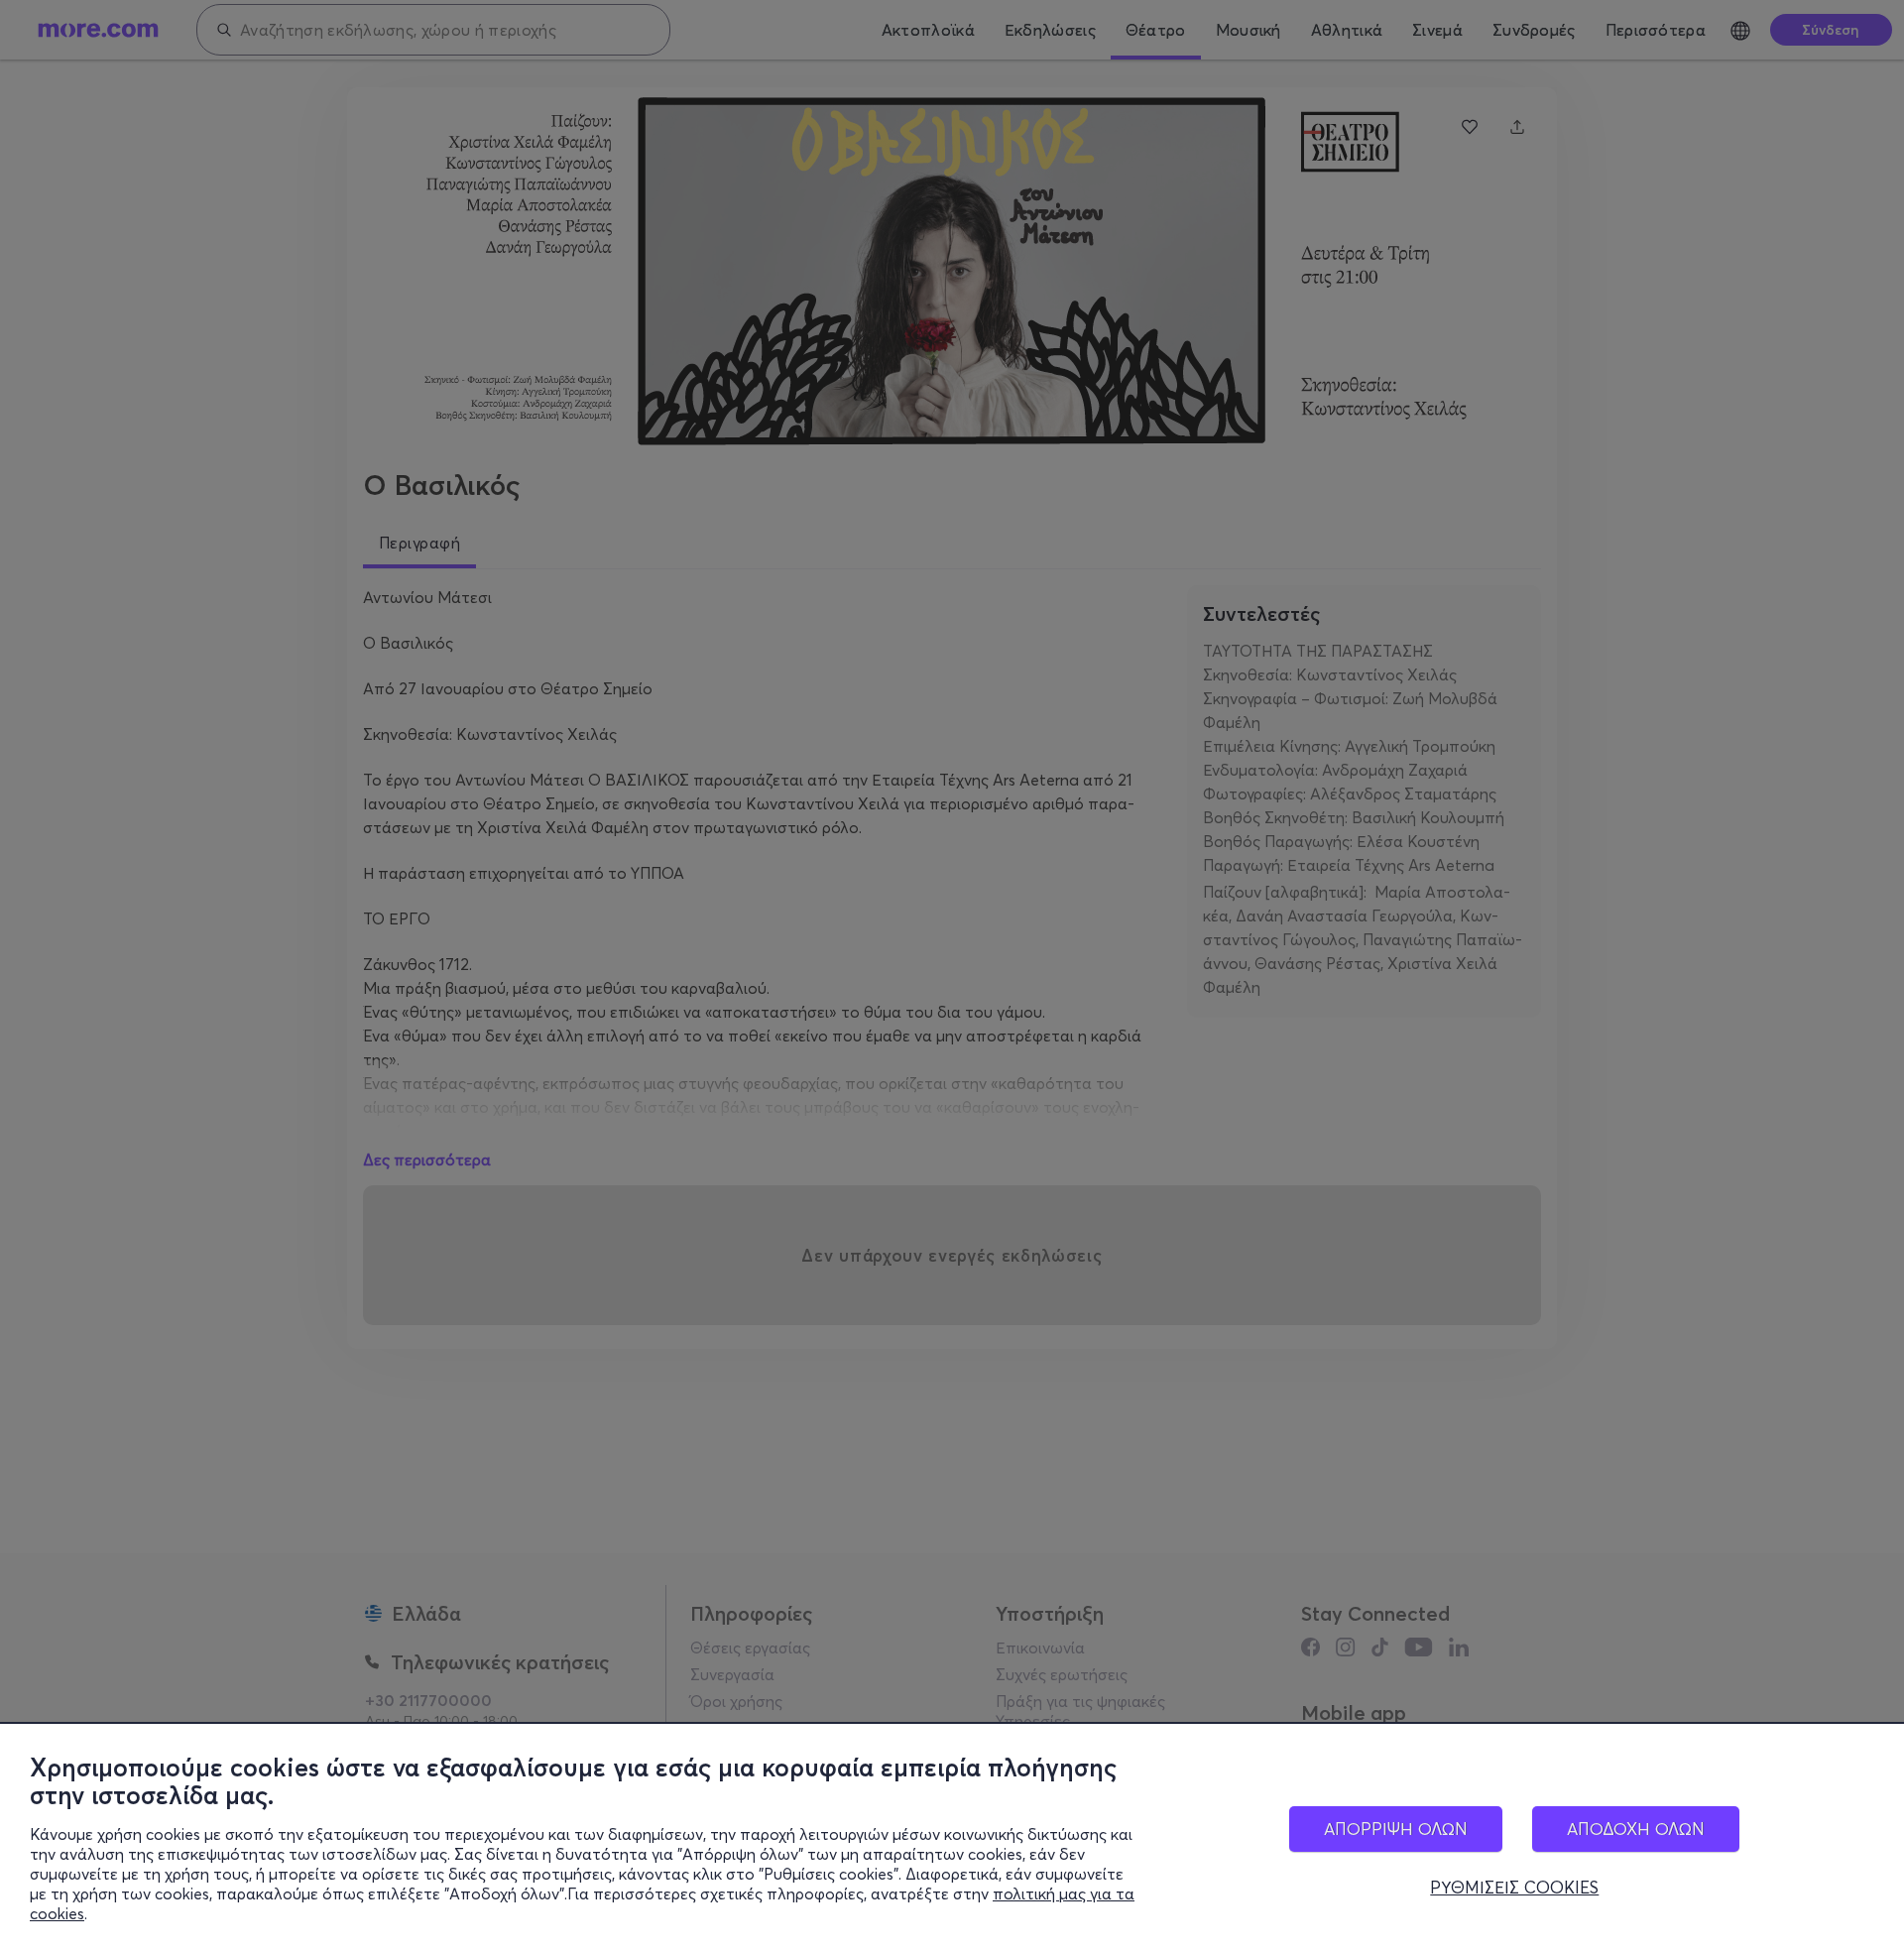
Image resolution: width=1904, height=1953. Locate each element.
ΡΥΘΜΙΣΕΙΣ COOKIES (1514, 1888)
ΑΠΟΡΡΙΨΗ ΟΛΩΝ (1396, 1829)
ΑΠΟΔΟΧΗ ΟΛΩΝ (1636, 1829)
